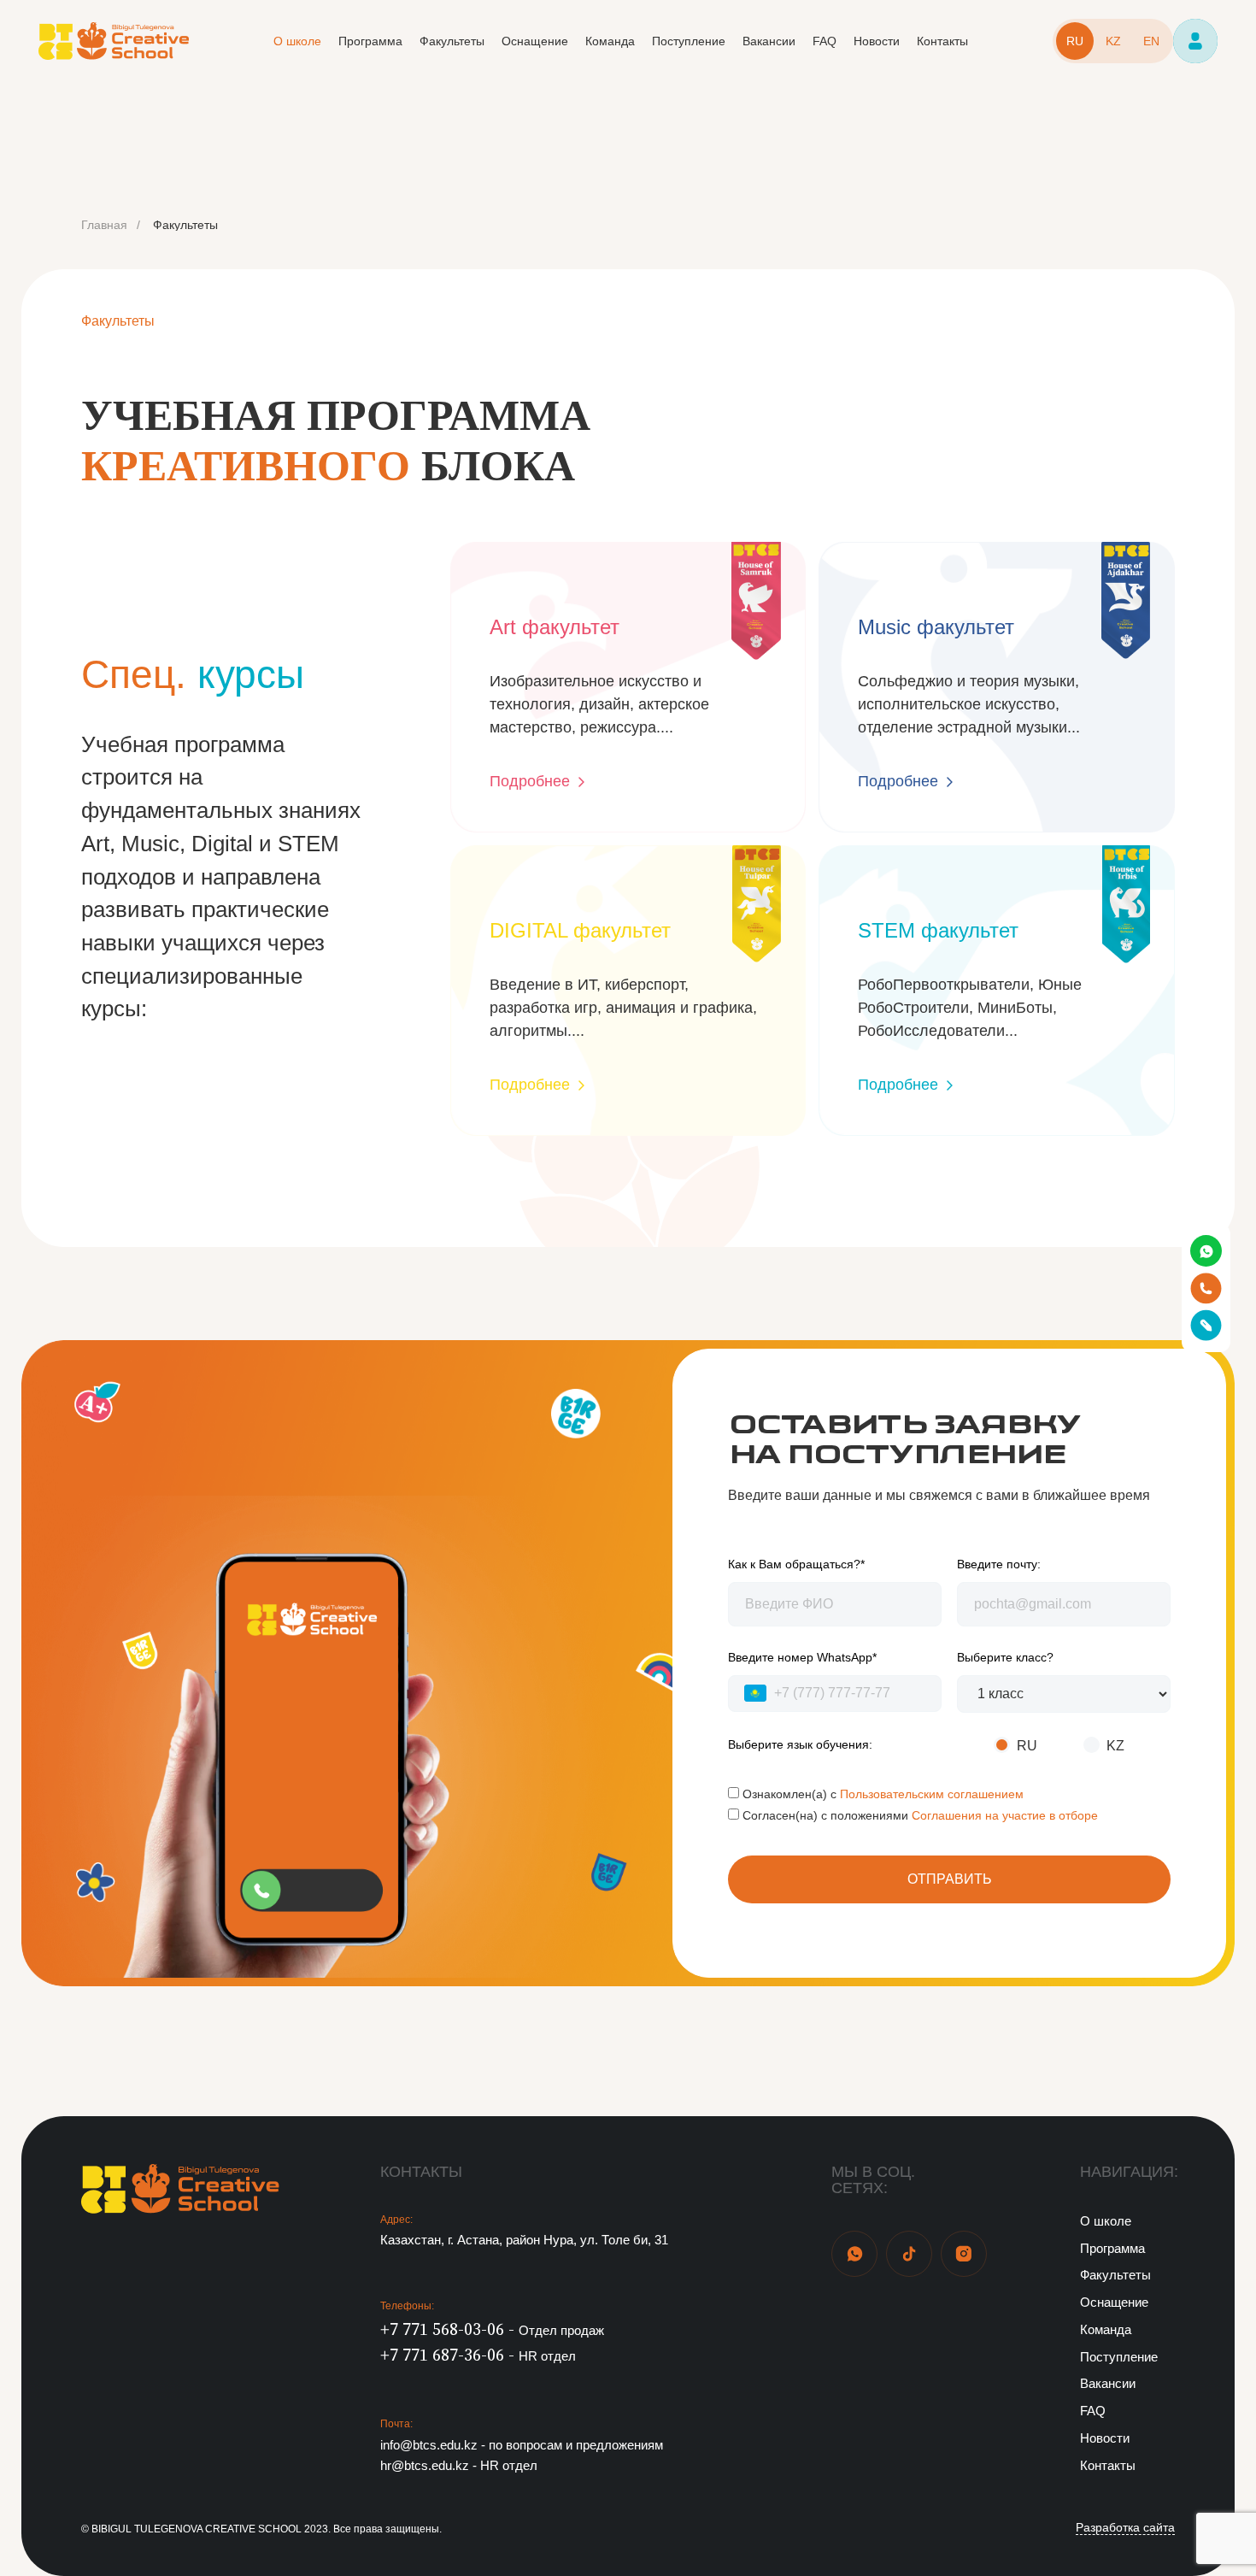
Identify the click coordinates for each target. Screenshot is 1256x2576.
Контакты (942, 41)
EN (1151, 41)
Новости (877, 41)
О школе (297, 41)
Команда (610, 41)
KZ (1113, 41)
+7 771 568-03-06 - (492, 2330)
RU (1075, 41)
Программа (370, 41)
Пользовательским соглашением (932, 1794)
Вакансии (769, 41)
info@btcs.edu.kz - (522, 2445)
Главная (104, 225)
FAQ (825, 41)
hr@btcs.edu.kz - (459, 2466)
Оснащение (535, 41)
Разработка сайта (1125, 2528)
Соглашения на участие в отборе (1005, 1815)
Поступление (689, 41)
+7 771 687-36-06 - (478, 2355)
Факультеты (452, 41)
